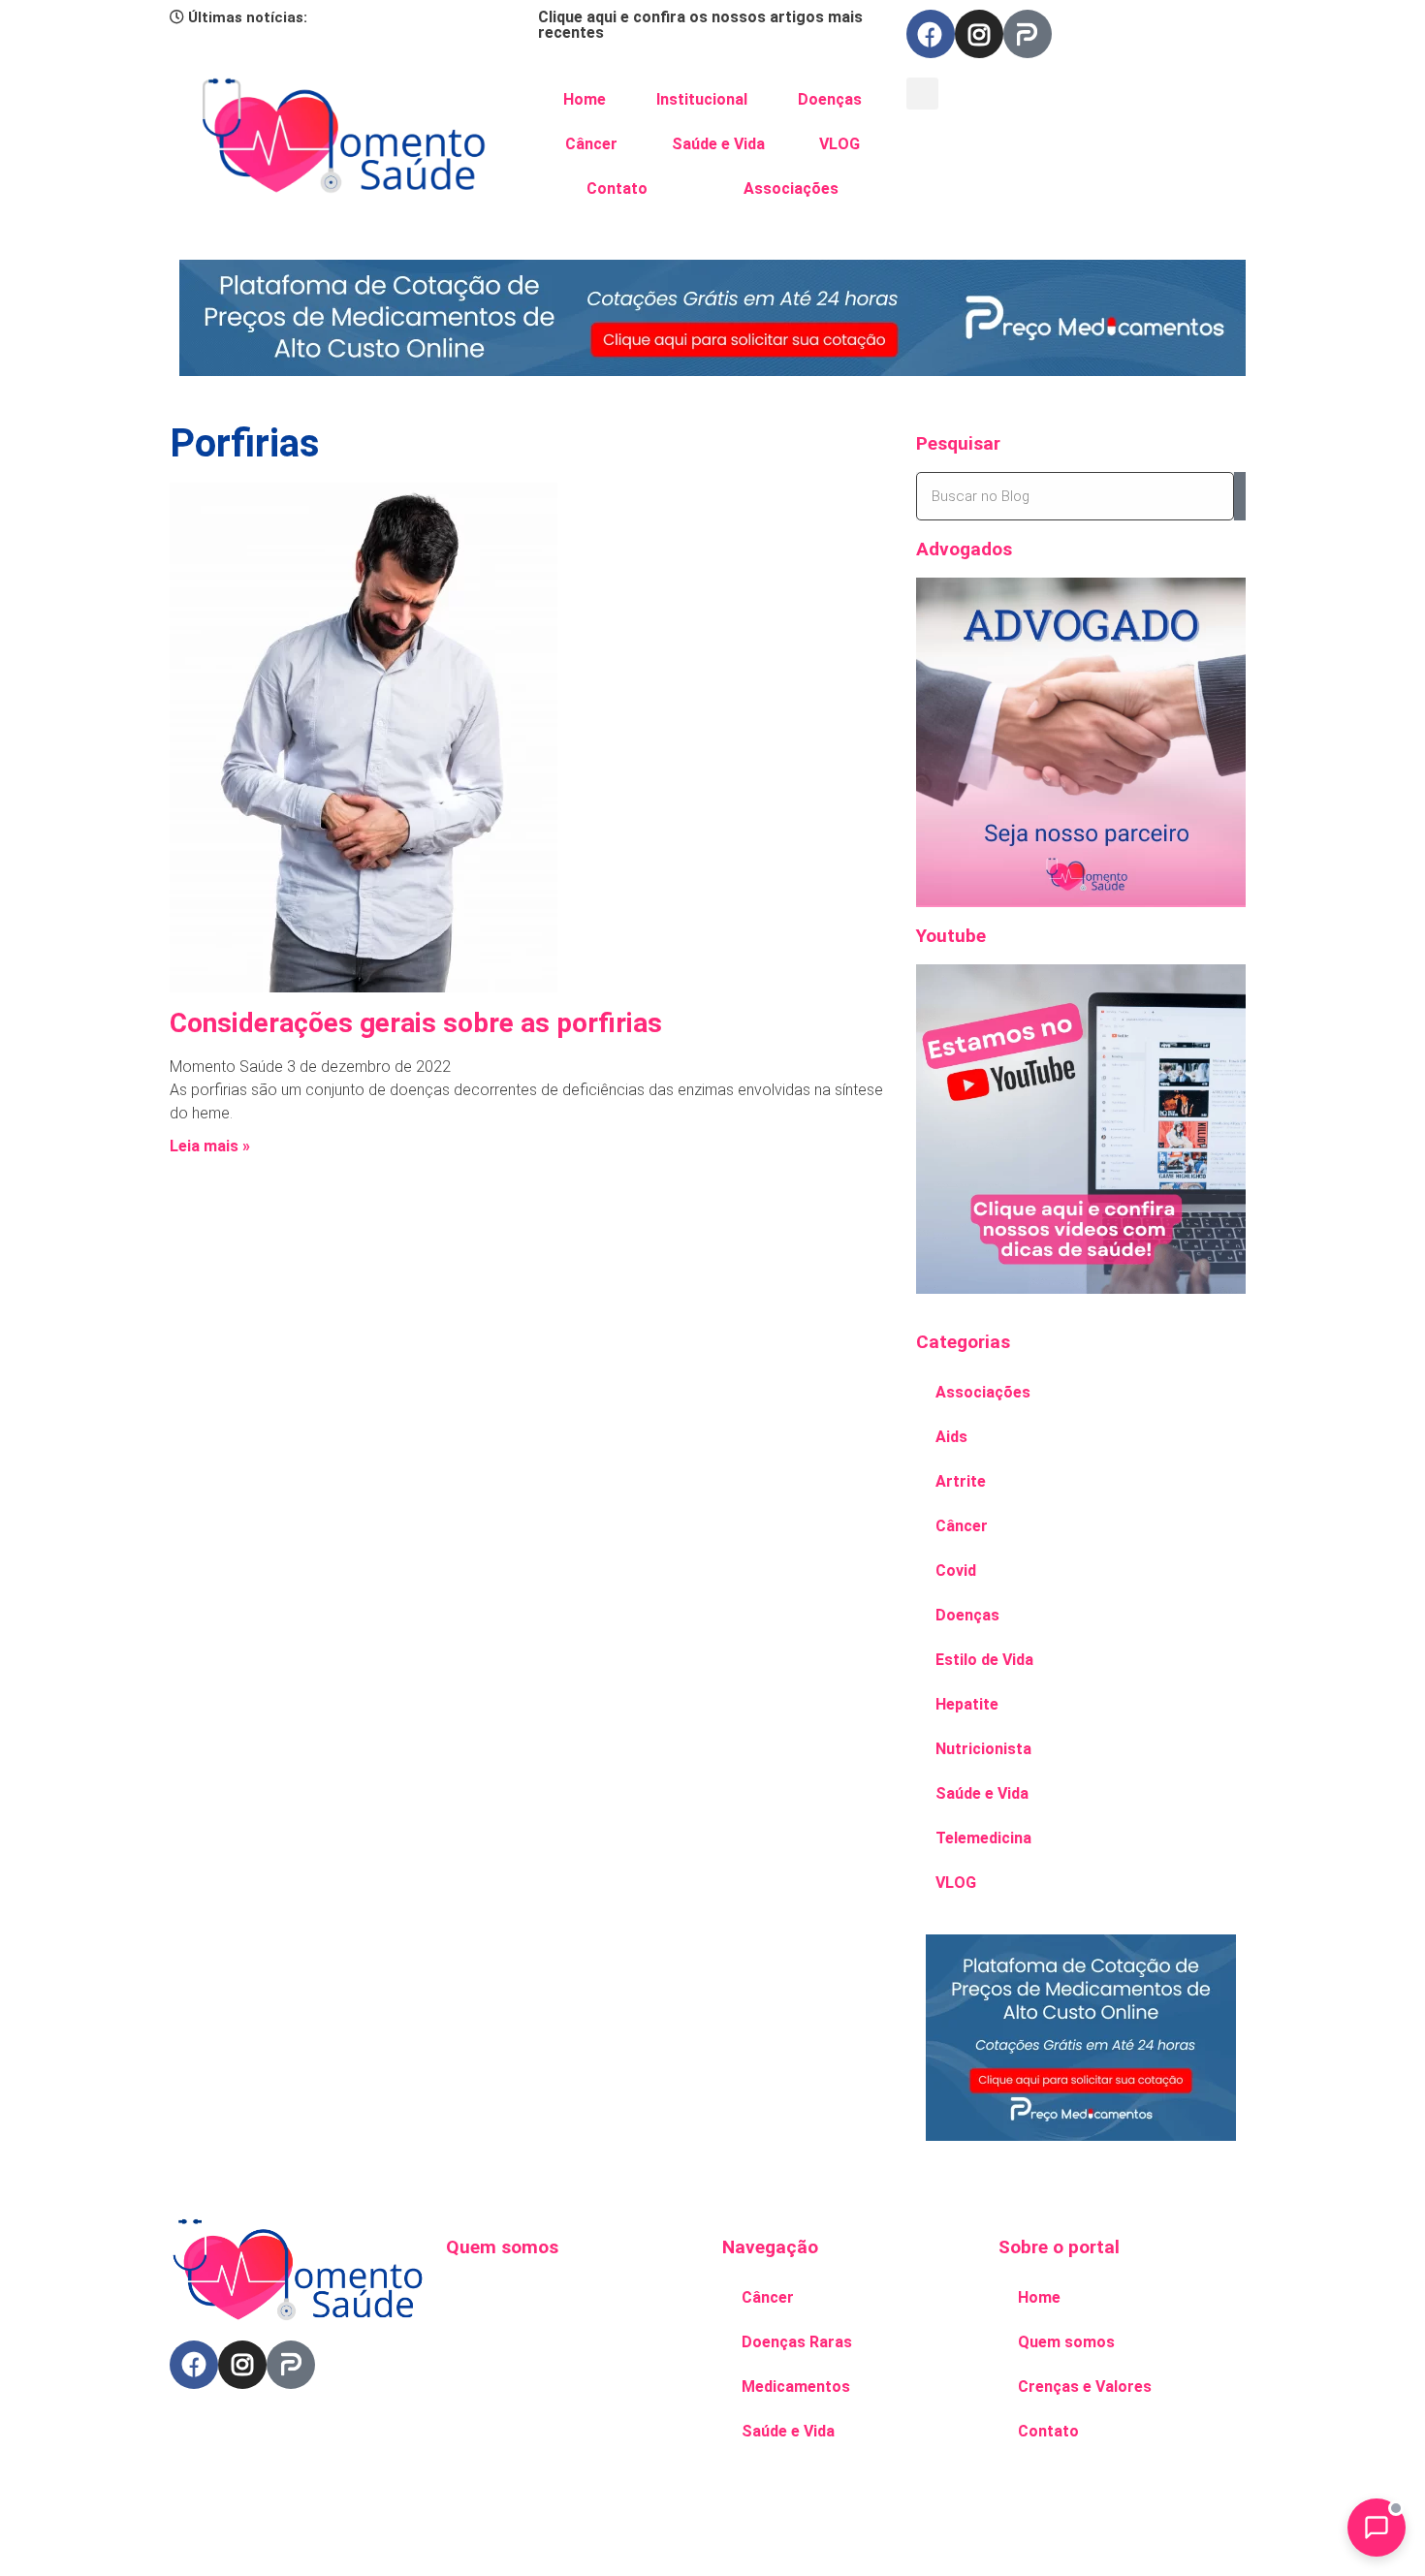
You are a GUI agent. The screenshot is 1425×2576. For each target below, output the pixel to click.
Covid (956, 1571)
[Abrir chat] (1377, 2528)
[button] (922, 94)
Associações (791, 188)
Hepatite (967, 1704)
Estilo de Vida (984, 1660)
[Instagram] (979, 34)
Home (585, 99)
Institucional (702, 99)
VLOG (839, 144)
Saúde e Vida (718, 144)
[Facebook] (931, 34)
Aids (951, 1437)
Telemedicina (983, 1838)
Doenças (830, 99)
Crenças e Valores (1085, 2387)
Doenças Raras (797, 2342)
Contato (617, 188)
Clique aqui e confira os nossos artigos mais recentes (700, 25)
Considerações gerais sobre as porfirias (416, 1023)
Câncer (591, 144)
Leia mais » (210, 1146)
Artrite (961, 1481)
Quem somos (1066, 2342)
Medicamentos (796, 2387)
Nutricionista (983, 1749)
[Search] (1240, 496)
